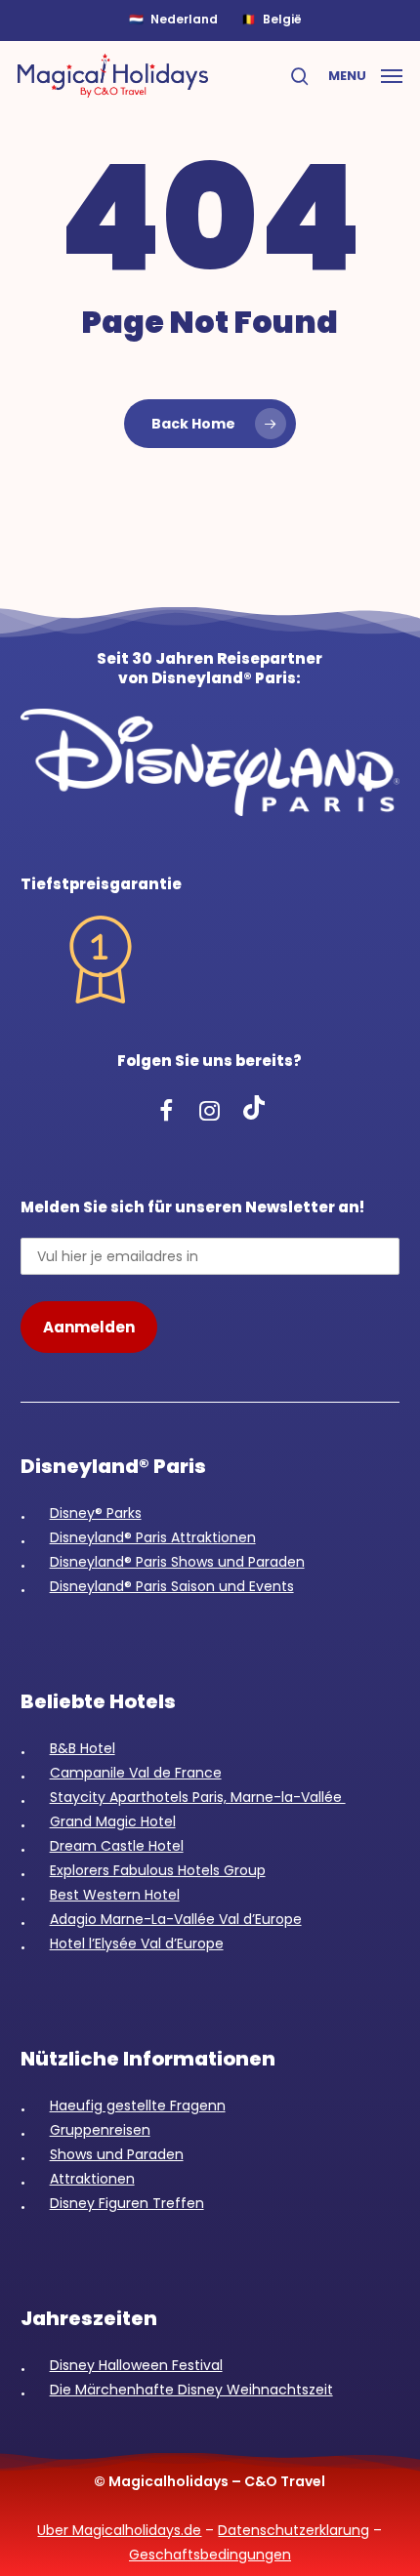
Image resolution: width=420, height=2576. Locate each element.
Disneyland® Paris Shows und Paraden (177, 1562)
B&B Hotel (83, 1748)
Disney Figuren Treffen (127, 2203)
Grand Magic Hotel (113, 1821)
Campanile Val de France (136, 1773)
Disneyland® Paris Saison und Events (172, 1586)
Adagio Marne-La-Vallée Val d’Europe (176, 1919)
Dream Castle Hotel (117, 1846)
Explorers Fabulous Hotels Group (158, 1870)
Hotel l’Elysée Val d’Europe (137, 1943)
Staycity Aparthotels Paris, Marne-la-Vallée (198, 1797)
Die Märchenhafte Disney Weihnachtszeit (191, 2390)
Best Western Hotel (115, 1895)
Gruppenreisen (100, 2130)
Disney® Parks (96, 1513)
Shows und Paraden (117, 2154)
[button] (365, 74)
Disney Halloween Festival (136, 2365)
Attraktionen (92, 2179)
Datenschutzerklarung (294, 2530)
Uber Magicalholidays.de (119, 2530)
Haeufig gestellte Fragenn (138, 2106)
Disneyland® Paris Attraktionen (153, 1537)
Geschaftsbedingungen (210, 2555)
